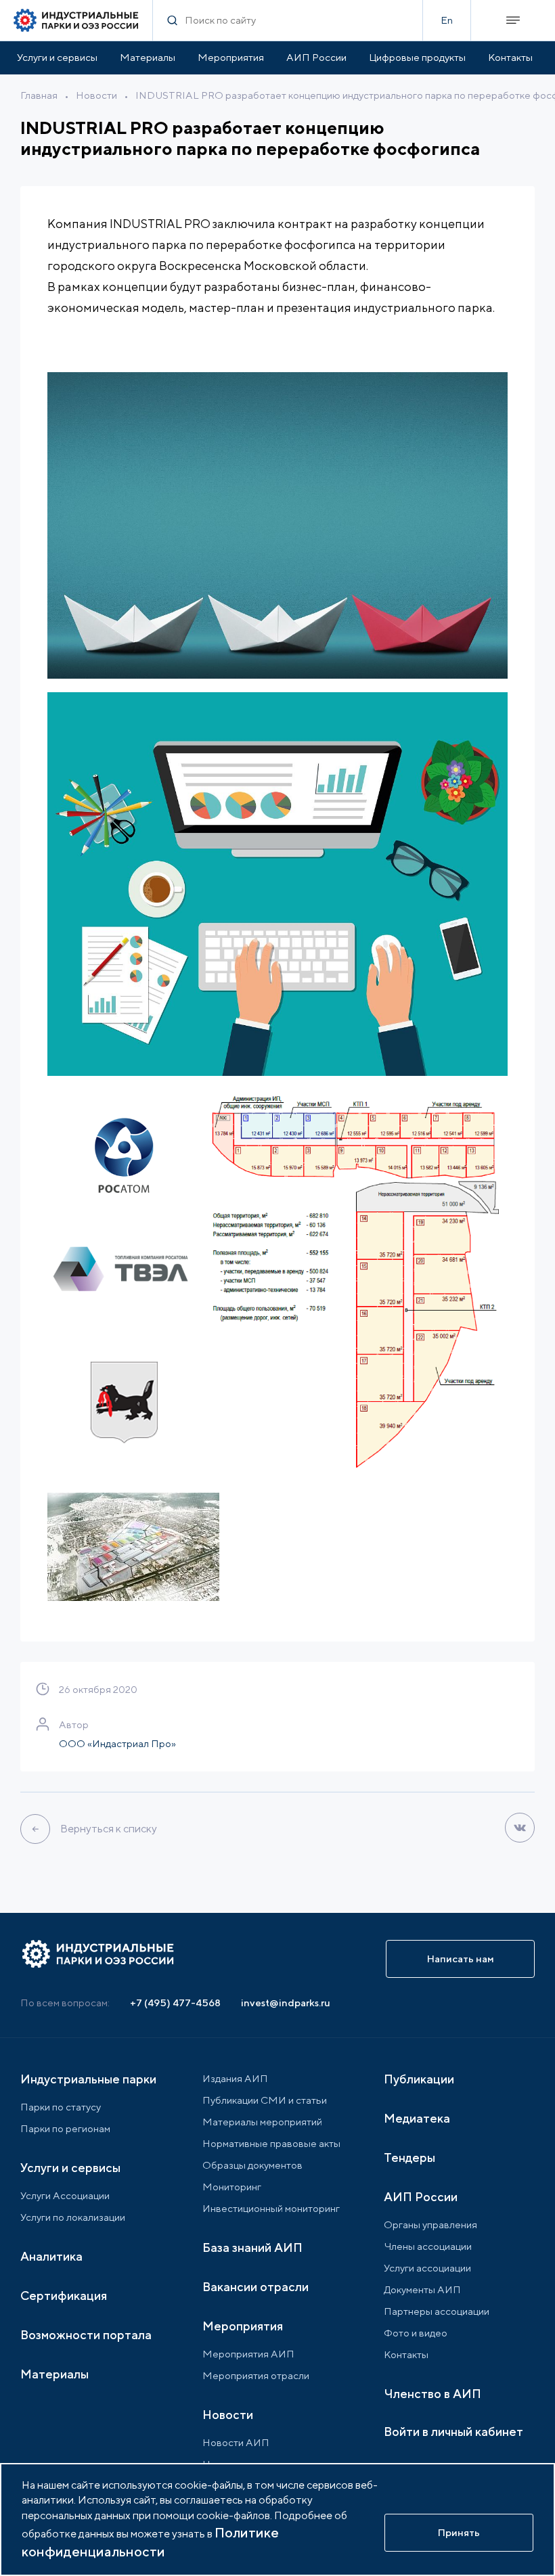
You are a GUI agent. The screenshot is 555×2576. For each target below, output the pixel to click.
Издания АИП (235, 2078)
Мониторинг (232, 2187)
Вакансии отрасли (256, 2287)
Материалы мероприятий (262, 2122)
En (447, 20)
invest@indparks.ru (286, 2003)
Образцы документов (252, 2165)
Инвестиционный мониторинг (271, 2208)
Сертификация (64, 2296)
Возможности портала (86, 2335)
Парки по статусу (61, 2107)
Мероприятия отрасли (256, 2375)
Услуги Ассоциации (65, 2195)
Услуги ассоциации (427, 2268)
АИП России (316, 57)
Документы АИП (422, 2289)
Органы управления (430, 2224)
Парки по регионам (65, 2128)
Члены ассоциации (428, 2246)
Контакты (510, 57)
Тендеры (409, 2157)
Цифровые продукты (417, 57)
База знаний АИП (252, 2247)
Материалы (148, 57)
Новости (96, 95)
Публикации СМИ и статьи (265, 2100)
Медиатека (417, 2118)
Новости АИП (236, 2442)
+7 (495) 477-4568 (175, 2003)
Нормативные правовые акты (271, 2143)
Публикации (419, 2079)
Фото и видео (416, 2333)
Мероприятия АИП (248, 2354)
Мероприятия (231, 57)
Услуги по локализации (73, 2217)
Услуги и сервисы (57, 57)
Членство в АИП (432, 2394)
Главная (39, 95)
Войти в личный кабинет (453, 2432)
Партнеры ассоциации (437, 2311)
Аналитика (51, 2256)
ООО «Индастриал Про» (117, 1743)
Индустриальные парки (88, 2079)
